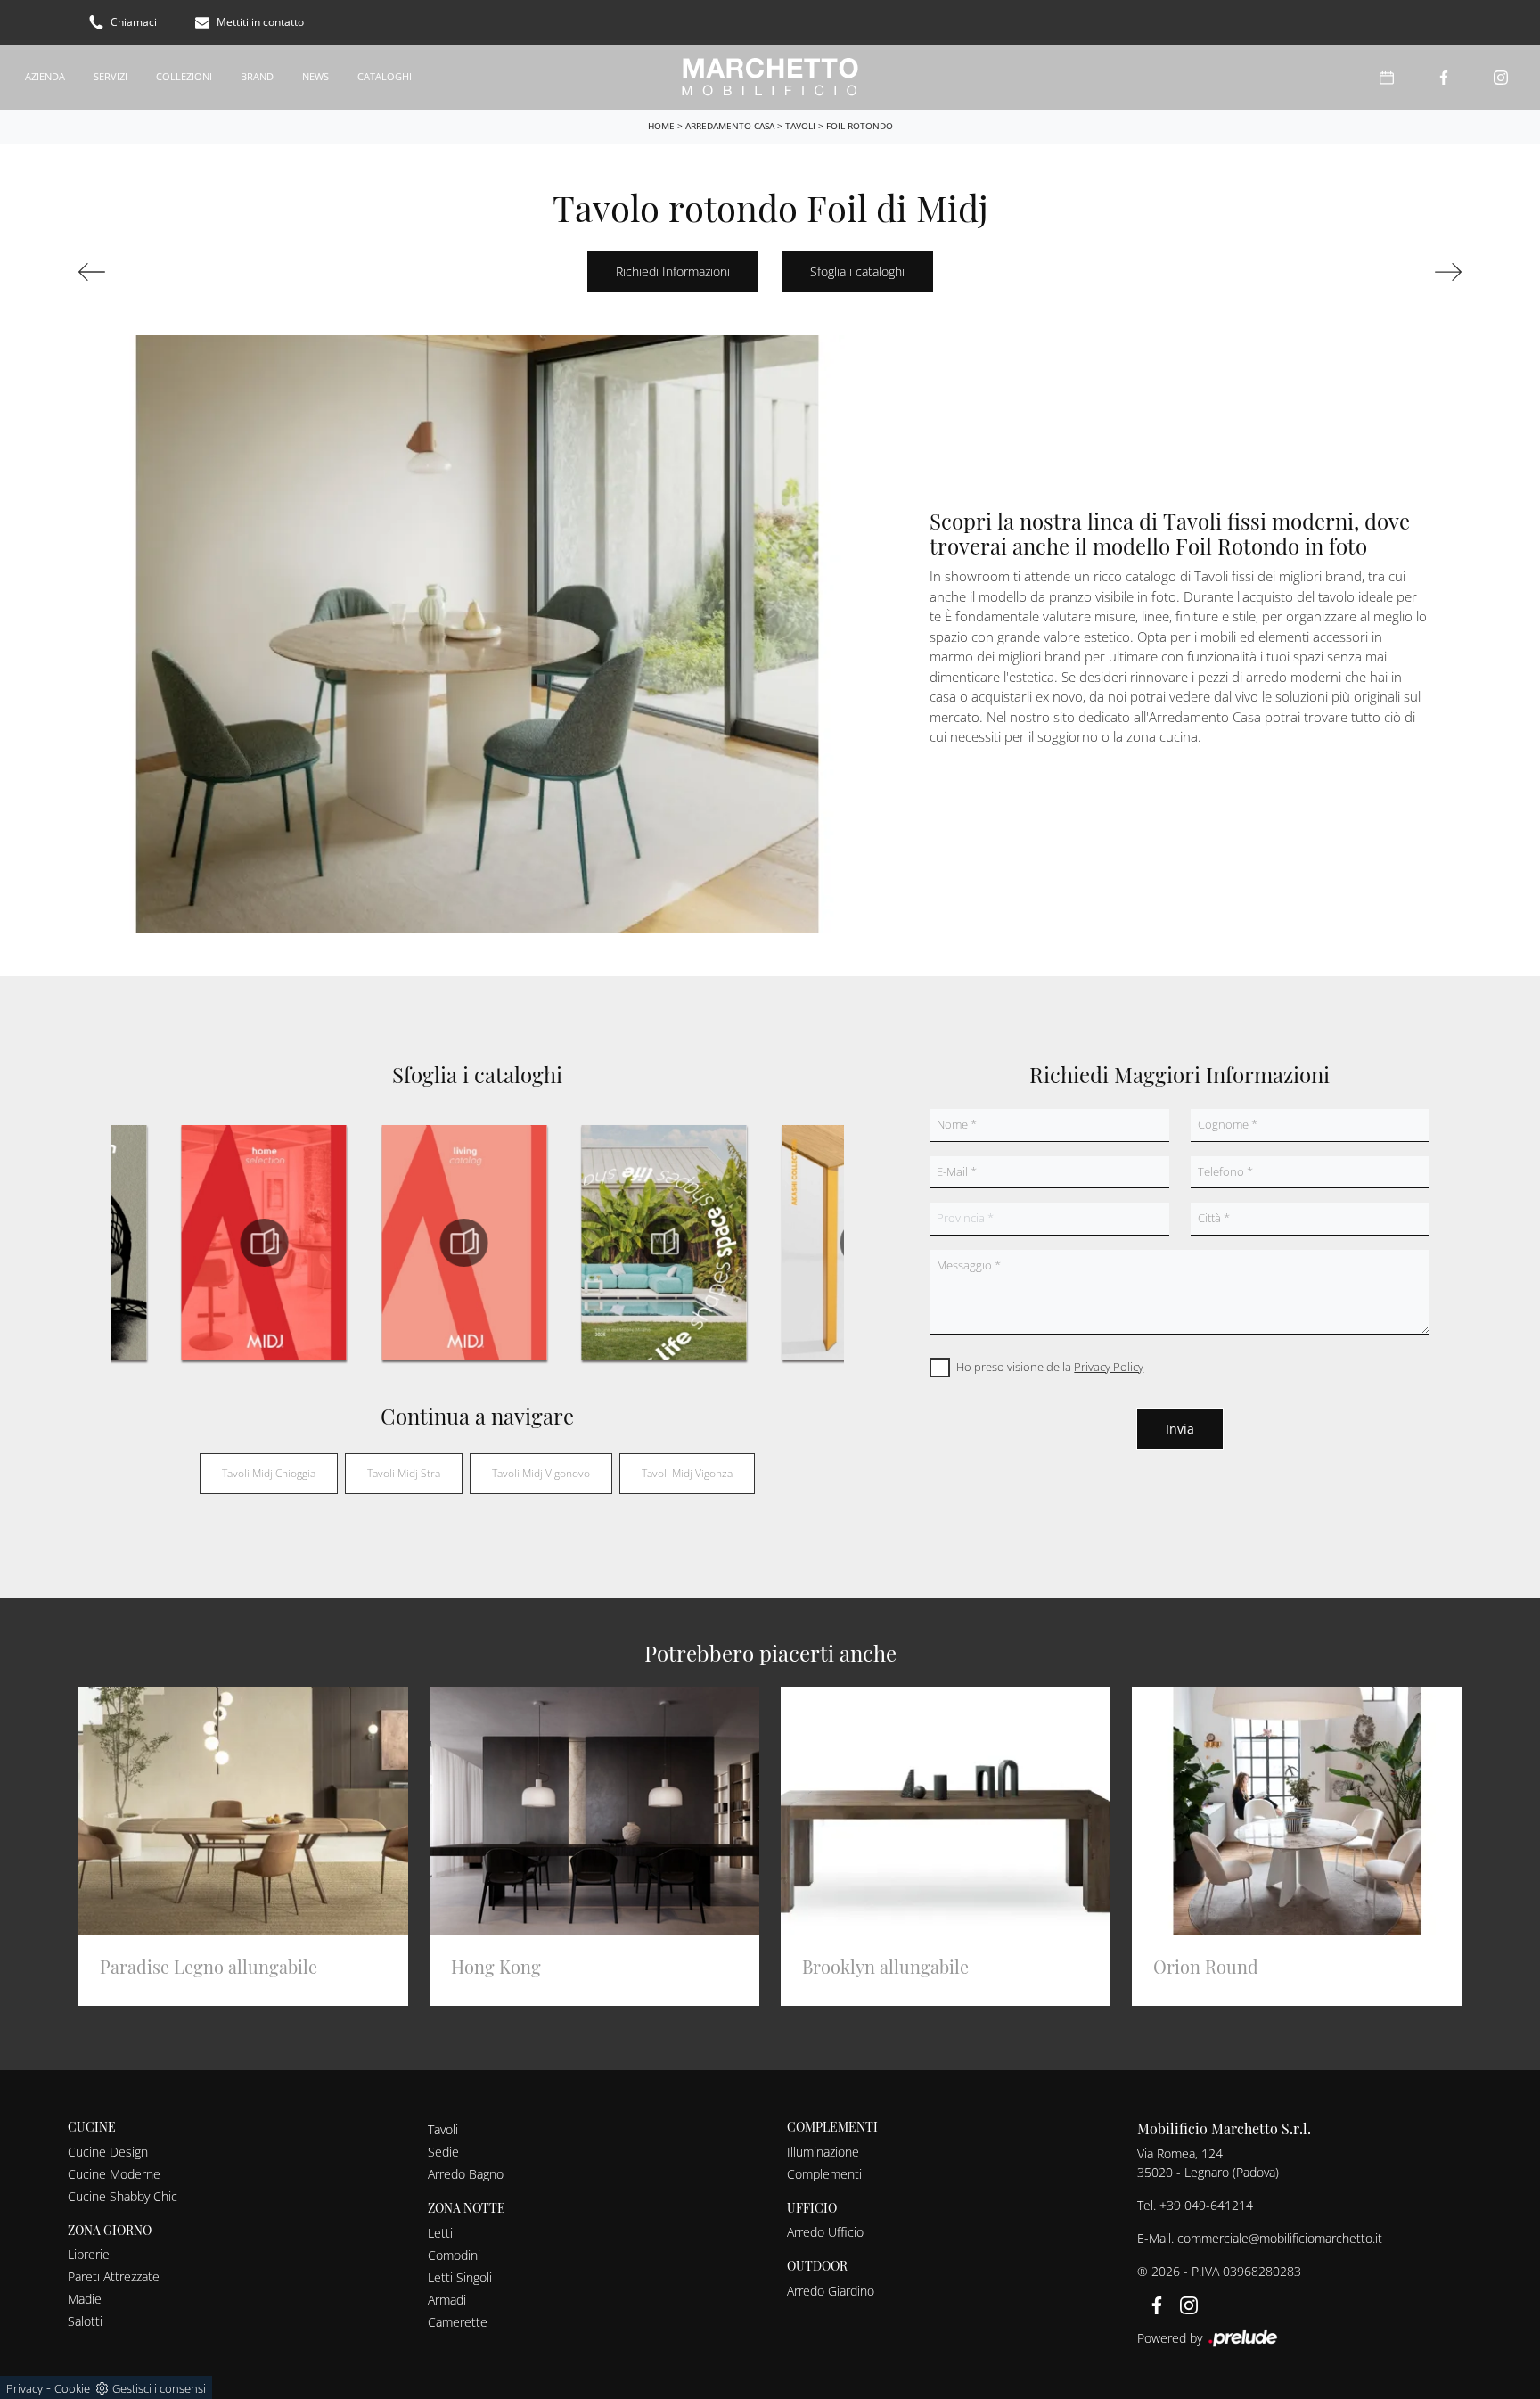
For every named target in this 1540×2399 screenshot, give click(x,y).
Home (661, 126)
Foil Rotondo (860, 126)
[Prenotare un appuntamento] (1387, 77)
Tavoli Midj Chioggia (269, 1473)
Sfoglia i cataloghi (857, 271)
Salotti (85, 2321)
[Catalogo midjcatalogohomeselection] (264, 1243)
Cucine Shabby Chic (123, 2196)
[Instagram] (1501, 77)
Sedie (443, 2152)
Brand (257, 76)
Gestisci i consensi (159, 2388)
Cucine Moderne (114, 2174)
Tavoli (800, 126)
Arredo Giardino (831, 2291)
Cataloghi (385, 76)
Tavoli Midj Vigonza (687, 1473)
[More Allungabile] (1355, 272)
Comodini (454, 2255)
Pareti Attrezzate (114, 2276)
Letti (440, 2233)
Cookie (72, 2388)
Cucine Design (108, 2152)
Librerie (89, 2254)
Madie (85, 2299)
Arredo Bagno (466, 2174)
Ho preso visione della (1050, 1367)
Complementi (824, 2174)
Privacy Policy (1109, 1367)
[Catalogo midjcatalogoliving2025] (463, 1243)
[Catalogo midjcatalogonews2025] (664, 1243)
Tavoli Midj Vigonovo (541, 1473)
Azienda (45, 76)
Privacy (25, 2388)
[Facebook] (1444, 77)
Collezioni (184, 76)
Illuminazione (823, 2152)
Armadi (447, 2300)
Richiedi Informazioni (673, 271)
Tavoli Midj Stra (404, 1473)
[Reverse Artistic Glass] (185, 272)
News (315, 76)
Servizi (111, 76)
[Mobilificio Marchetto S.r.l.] (770, 77)
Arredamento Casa (730, 126)
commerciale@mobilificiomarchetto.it (1280, 2238)
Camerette (458, 2322)
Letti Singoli (460, 2277)
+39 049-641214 (1206, 2205)
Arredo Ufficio (825, 2232)
